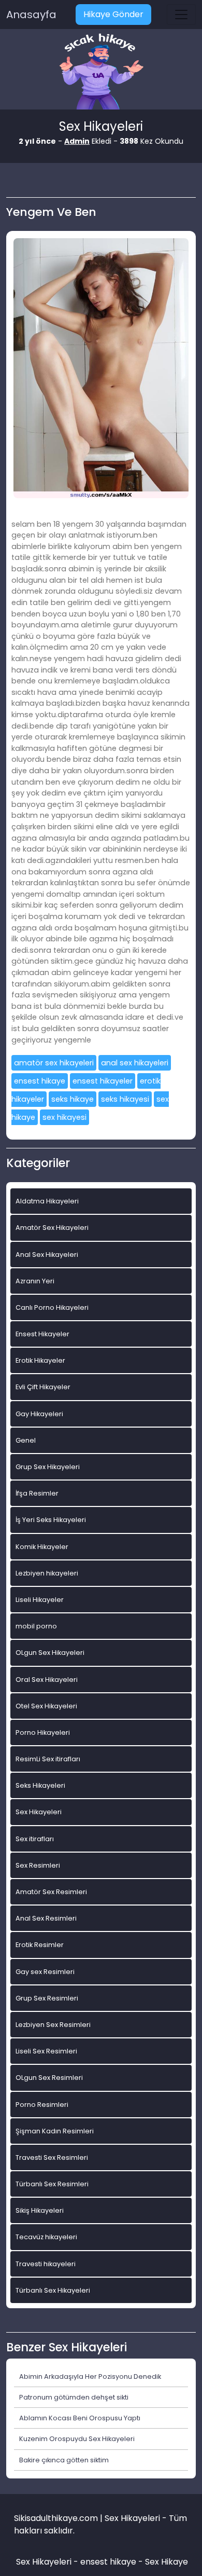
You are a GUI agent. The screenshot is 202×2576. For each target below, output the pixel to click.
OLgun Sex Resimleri (49, 2078)
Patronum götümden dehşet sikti (74, 2397)
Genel (26, 1440)
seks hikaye (73, 1099)
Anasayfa (31, 15)
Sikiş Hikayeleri (40, 2210)
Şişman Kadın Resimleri (55, 2131)
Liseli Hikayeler (40, 1600)
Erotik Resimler (40, 1945)
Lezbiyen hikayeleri (47, 1573)
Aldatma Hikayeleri (47, 1201)
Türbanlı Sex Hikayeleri (53, 2290)
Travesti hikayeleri (46, 2264)
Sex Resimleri (38, 1865)
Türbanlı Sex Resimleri (52, 2184)
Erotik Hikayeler (40, 1360)
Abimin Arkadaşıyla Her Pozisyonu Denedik (90, 2376)
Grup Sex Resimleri (47, 1998)
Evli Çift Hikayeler (43, 1387)
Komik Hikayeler (42, 1547)
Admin (77, 141)
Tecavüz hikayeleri (46, 2237)
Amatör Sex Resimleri (51, 1892)
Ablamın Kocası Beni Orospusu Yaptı (80, 2418)
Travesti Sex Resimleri (52, 2157)
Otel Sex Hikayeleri (46, 1706)
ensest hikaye (40, 1081)
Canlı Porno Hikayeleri (52, 1307)
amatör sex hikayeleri (54, 1063)
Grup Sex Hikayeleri (48, 1467)
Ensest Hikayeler (42, 1334)
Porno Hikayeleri (43, 1732)
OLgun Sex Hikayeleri (50, 1653)
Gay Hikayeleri (39, 1414)
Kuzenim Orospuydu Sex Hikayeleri (77, 2439)
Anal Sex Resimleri (46, 1918)
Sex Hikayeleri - (48, 2562)
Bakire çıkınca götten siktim (64, 2460)
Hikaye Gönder (113, 14)
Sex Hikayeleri (39, 1812)
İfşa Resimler (37, 1493)
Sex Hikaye (167, 2562)
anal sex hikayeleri (135, 1063)
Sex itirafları (35, 1839)
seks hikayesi (125, 1099)
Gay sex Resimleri (45, 1972)
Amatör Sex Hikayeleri (52, 1228)
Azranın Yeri (35, 1281)
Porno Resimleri (42, 2105)
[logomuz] (101, 72)
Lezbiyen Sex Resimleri (53, 2025)
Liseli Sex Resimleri (46, 2051)
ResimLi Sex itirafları (48, 1759)
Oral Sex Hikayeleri (47, 1680)
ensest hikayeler (103, 1081)
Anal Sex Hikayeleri (47, 1255)
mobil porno (36, 1626)
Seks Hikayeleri (40, 1785)
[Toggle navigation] (181, 15)
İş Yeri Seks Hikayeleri (51, 1520)
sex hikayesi (64, 1117)
